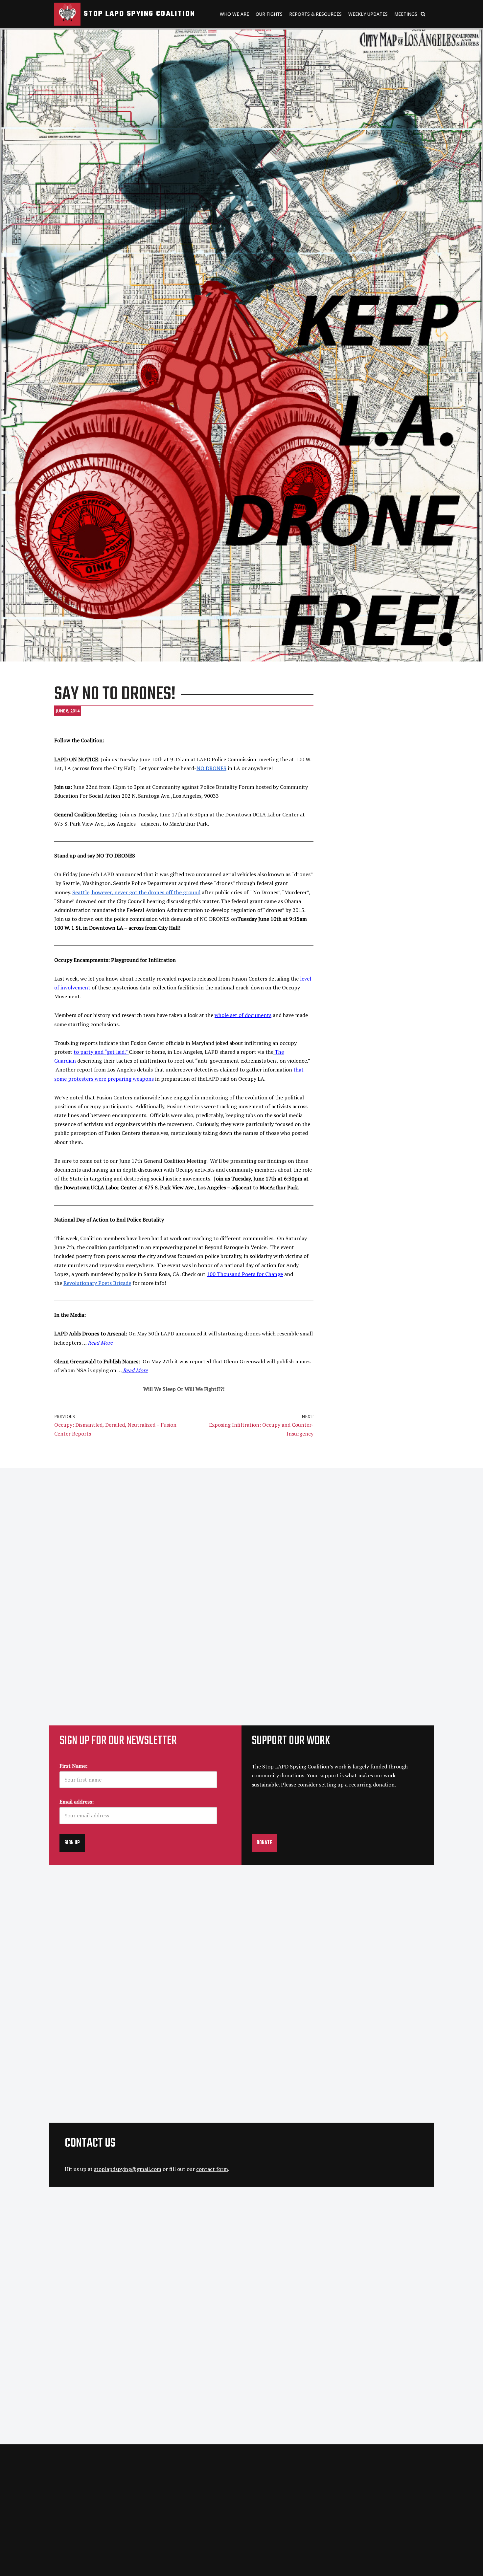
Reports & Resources (315, 14)
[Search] (423, 14)
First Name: (73, 1766)
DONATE (264, 1843)
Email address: (77, 1802)
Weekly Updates (368, 14)
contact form (212, 2169)
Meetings (406, 14)
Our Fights (269, 14)
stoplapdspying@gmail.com (128, 2169)
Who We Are (234, 14)
